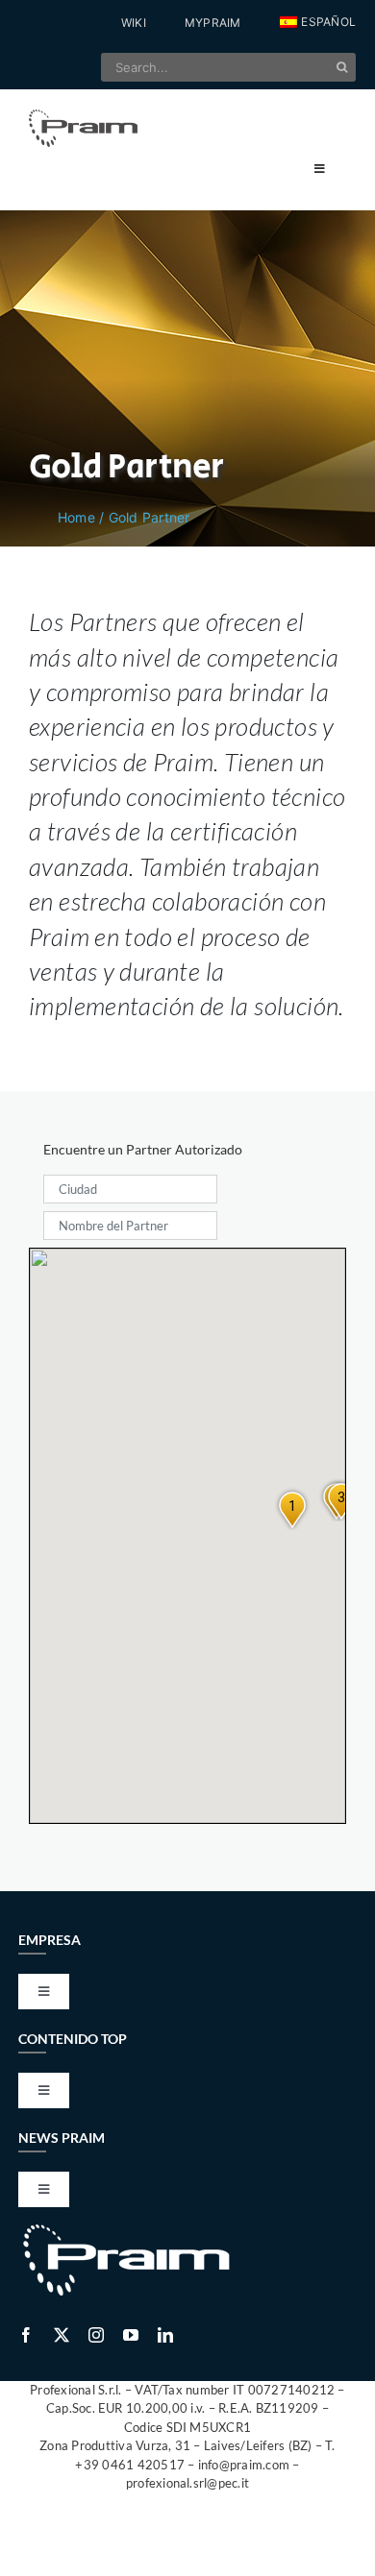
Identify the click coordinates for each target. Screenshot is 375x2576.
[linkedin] (165, 2335)
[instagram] (96, 2335)
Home (76, 517)
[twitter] (62, 2335)
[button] (318, 23)
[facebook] (26, 2335)
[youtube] (131, 2335)
